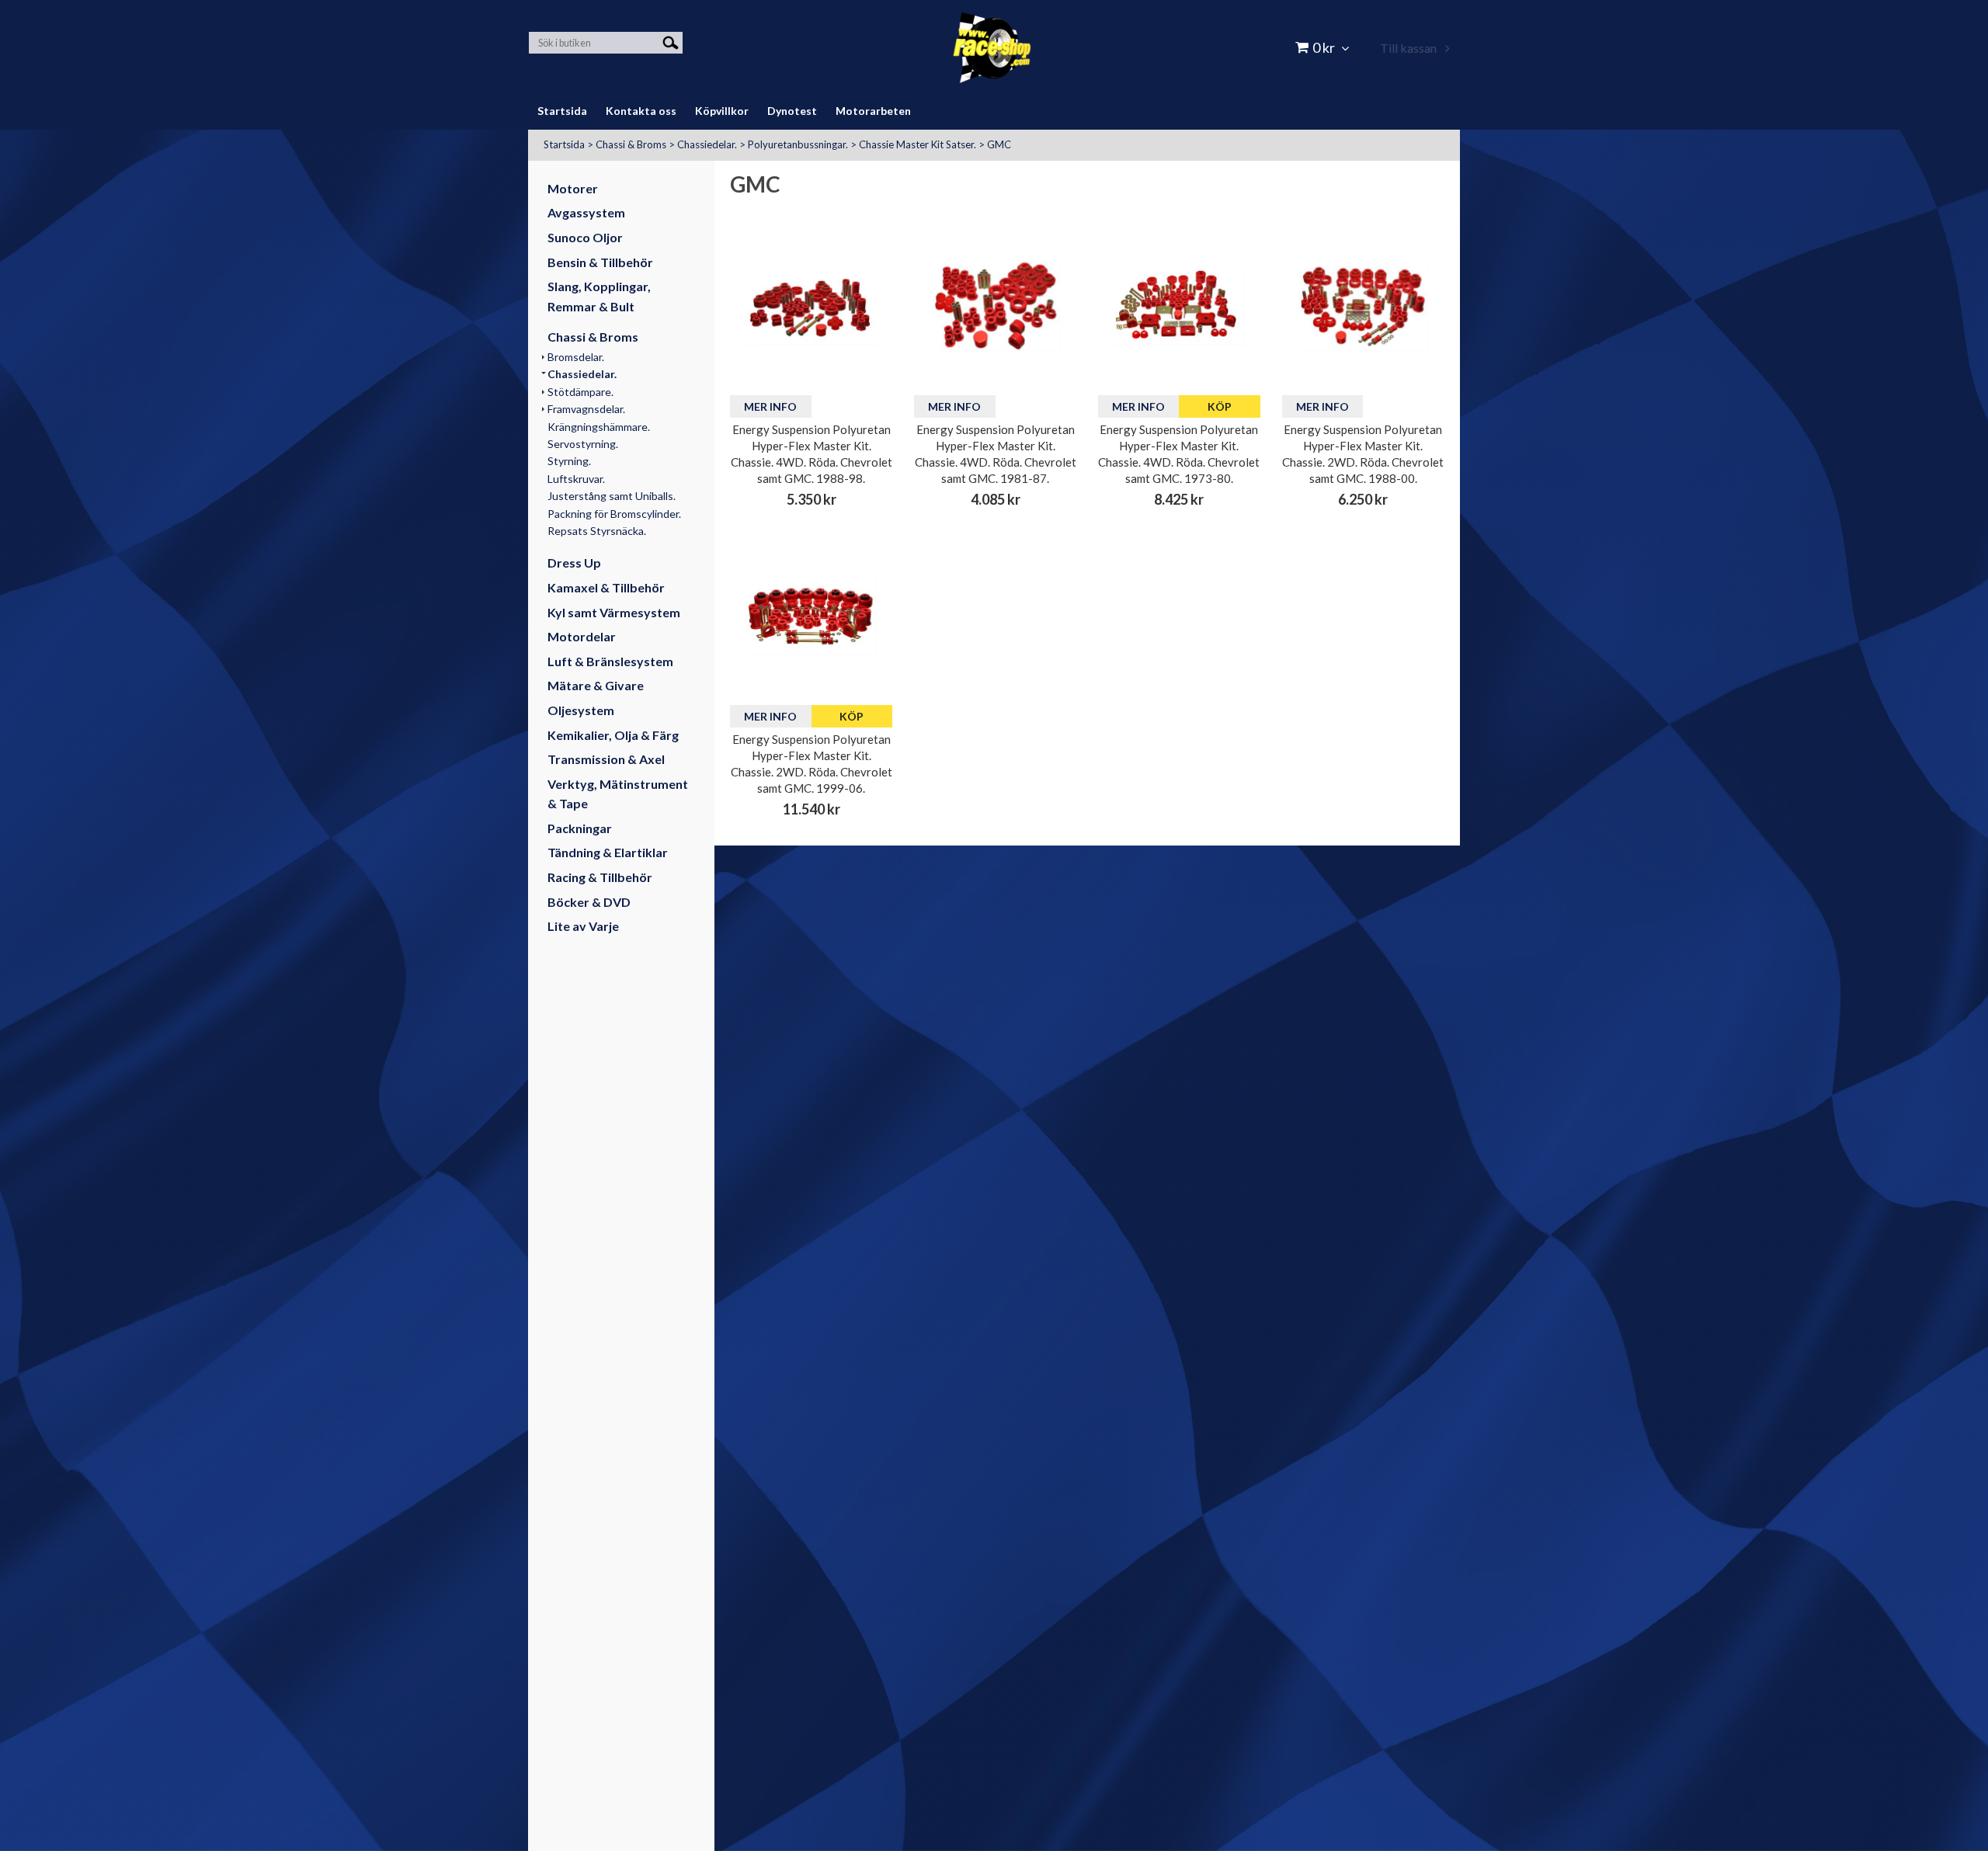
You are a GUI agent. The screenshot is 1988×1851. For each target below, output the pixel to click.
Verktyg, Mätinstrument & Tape (618, 794)
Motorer (573, 188)
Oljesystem (581, 710)
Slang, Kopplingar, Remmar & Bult (599, 296)
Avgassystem (586, 212)
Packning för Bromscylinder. (614, 514)
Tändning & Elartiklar (608, 852)
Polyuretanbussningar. (798, 144)
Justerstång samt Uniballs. (612, 496)
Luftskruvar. (576, 479)
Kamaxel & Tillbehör (606, 587)
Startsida (564, 144)
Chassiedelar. (707, 144)
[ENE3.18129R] (811, 616)
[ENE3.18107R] (1363, 306)
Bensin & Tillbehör (600, 262)
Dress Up (574, 563)
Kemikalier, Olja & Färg (613, 735)
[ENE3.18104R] (1179, 306)
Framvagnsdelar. (586, 409)
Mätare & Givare (596, 685)
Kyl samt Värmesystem (614, 612)
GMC (999, 144)
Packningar (580, 828)
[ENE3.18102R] (995, 306)
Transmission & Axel (606, 759)
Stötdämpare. (580, 392)
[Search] (671, 42)
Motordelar (582, 636)
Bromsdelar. (576, 357)
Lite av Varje (583, 926)
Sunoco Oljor (585, 237)
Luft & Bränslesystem (610, 661)
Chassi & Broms (631, 144)
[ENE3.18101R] (811, 306)
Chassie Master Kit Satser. (918, 144)
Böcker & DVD (589, 902)
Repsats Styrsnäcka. (597, 531)
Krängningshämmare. (599, 427)
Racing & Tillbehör (600, 877)
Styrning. (569, 461)
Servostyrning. (583, 444)
